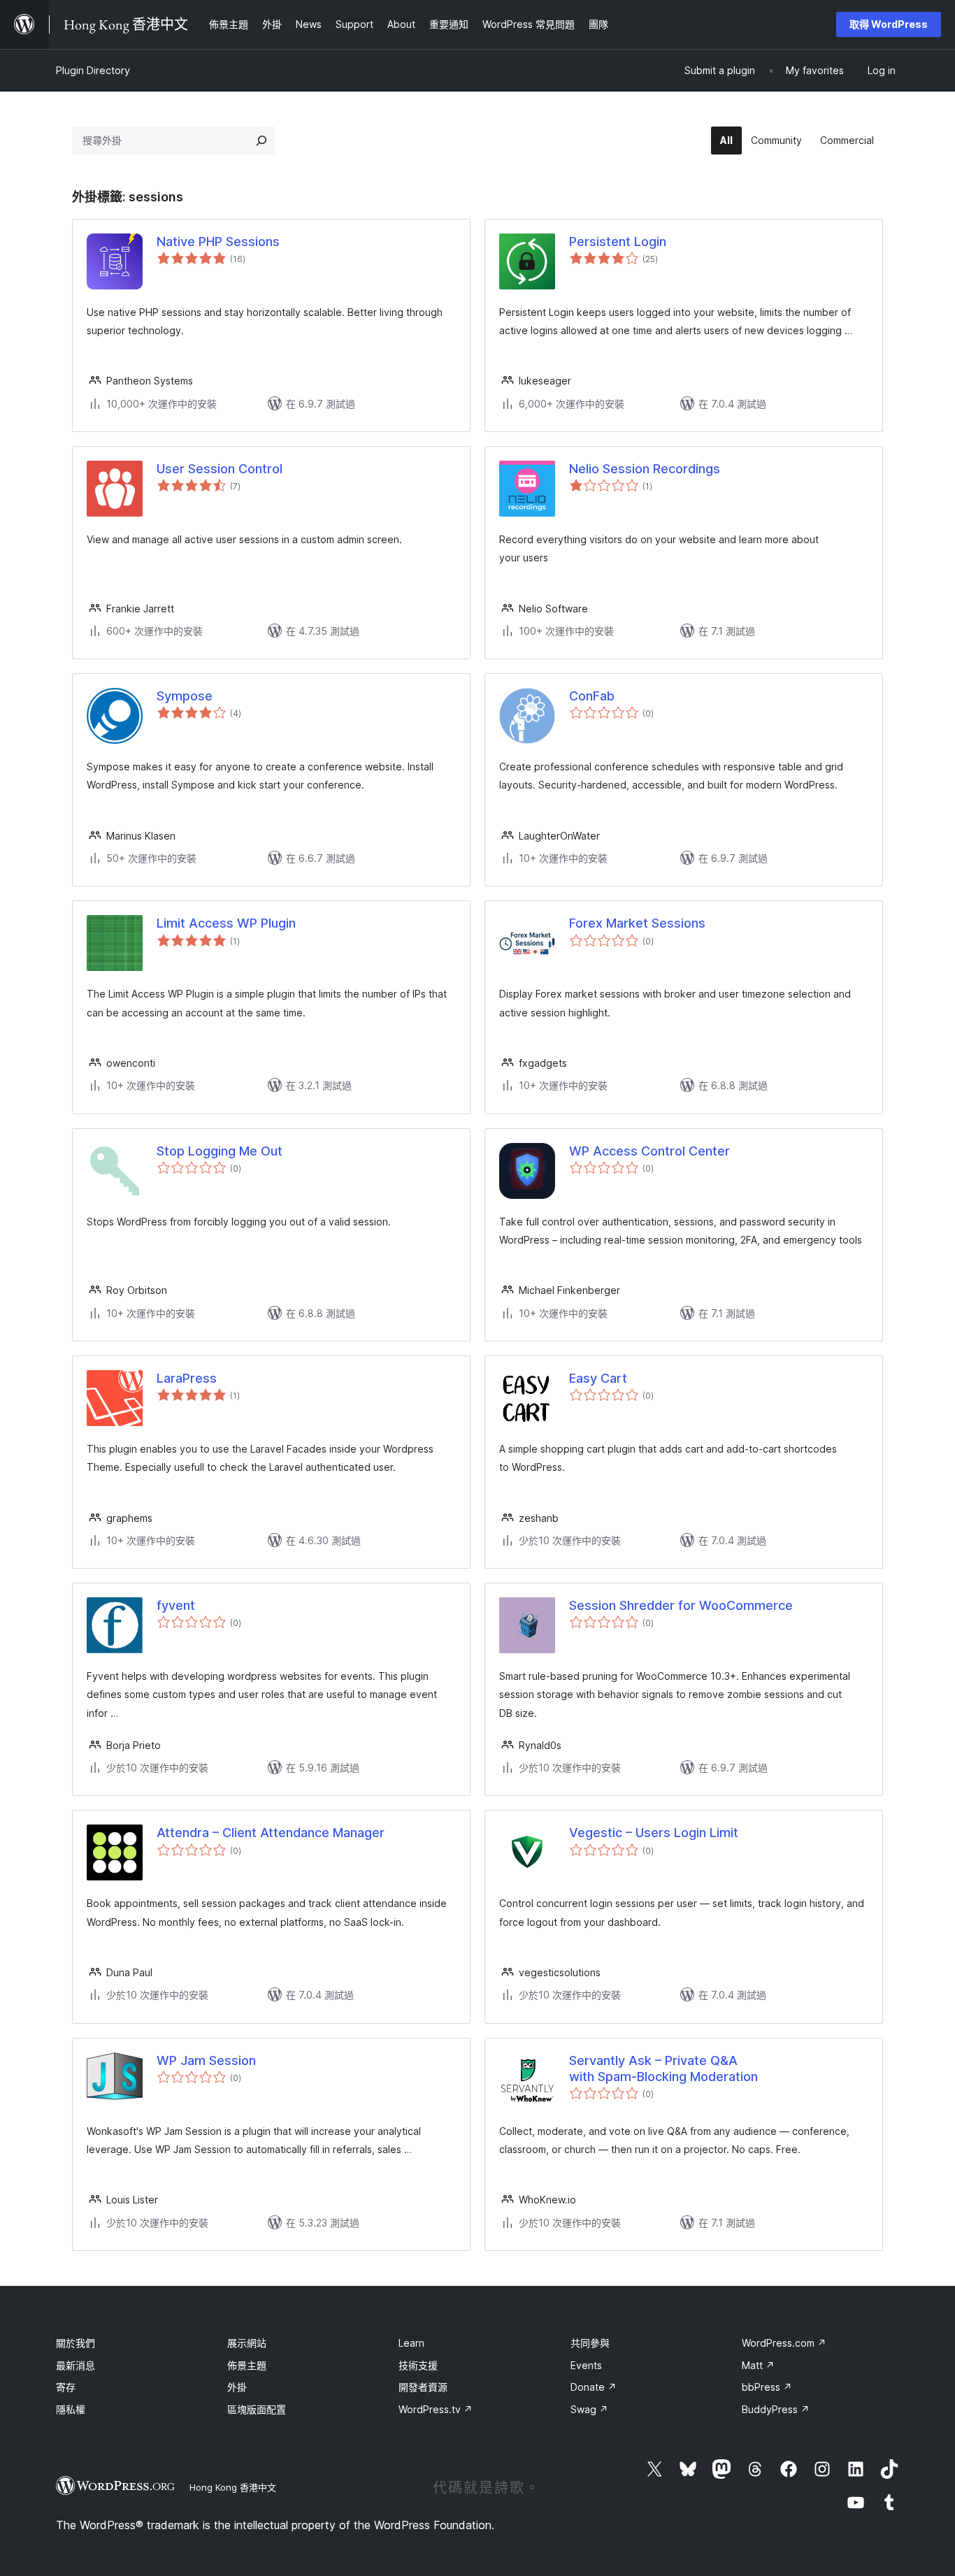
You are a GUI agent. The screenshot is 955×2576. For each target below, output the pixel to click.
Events (586, 2365)
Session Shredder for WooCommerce (681, 1605)
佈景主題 (247, 2365)
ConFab (592, 696)
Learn (411, 2343)
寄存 (66, 2387)
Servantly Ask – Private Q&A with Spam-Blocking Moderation (663, 2068)
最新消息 (76, 2365)
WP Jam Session (206, 2060)
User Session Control (220, 469)
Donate (594, 2387)
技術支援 (418, 2365)
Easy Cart (598, 1378)
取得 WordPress (889, 24)
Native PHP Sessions (218, 242)
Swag (589, 2409)
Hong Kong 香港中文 (233, 2487)
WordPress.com (784, 2343)
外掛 (237, 2387)
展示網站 (247, 2343)
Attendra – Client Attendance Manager (271, 1833)
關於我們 (76, 2343)
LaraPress (187, 1378)
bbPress (767, 2387)
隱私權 (71, 2409)
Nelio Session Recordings (645, 469)
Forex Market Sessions (637, 923)
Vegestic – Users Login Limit (654, 1833)
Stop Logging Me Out (220, 1151)
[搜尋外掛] (261, 141)
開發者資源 (423, 2387)
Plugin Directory (93, 70)
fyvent (176, 1605)
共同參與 (590, 2343)
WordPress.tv (436, 2409)
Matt (758, 2365)
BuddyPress (776, 2409)
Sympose (185, 696)
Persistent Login (618, 242)
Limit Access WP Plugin (226, 923)
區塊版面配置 (257, 2409)
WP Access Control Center (649, 1151)
